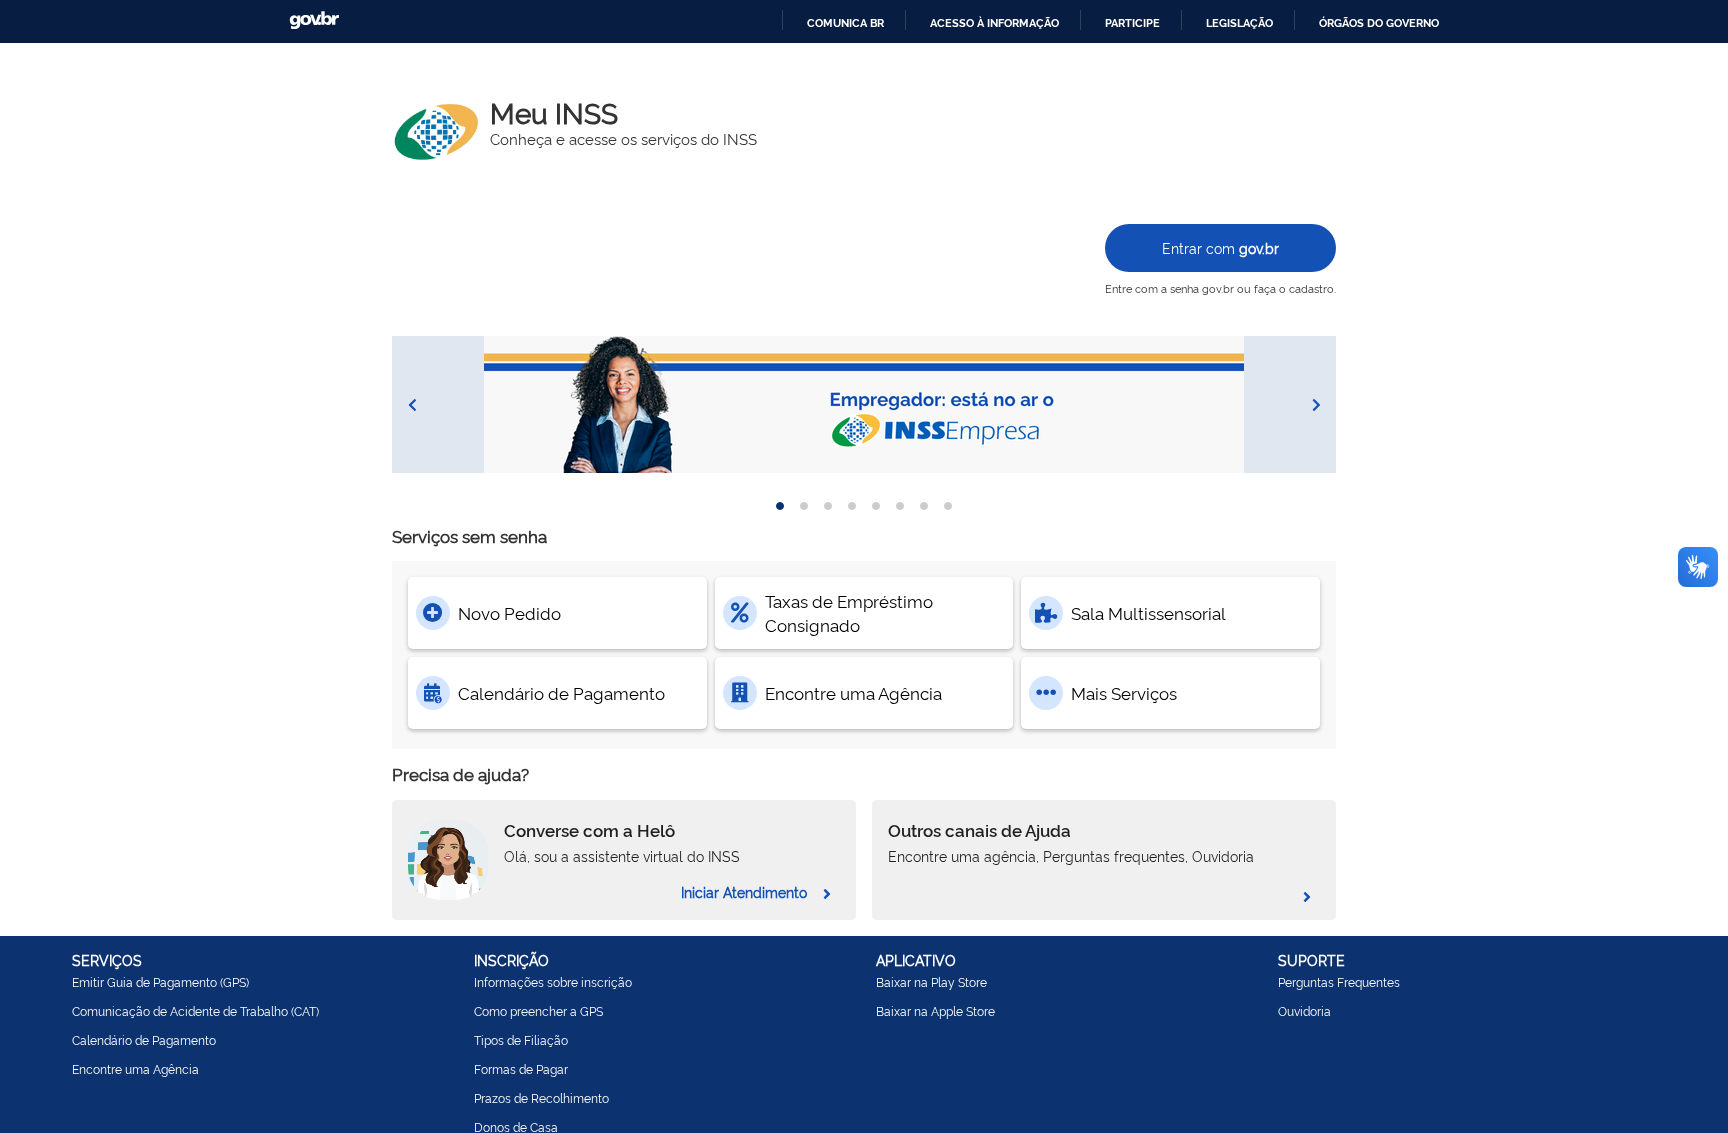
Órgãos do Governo (1379, 23)
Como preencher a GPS (538, 1011)
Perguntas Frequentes (1339, 982)
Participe (1132, 23)
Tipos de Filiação (521, 1040)
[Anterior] (412, 405)
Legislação (1239, 23)
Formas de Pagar (521, 1069)
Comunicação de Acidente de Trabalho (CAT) (195, 1011)
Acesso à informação (994, 23)
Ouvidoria (1304, 1011)
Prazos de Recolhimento (541, 1098)
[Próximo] (1316, 405)
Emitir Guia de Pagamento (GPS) (160, 982)
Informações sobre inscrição (553, 982)
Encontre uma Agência (135, 1069)
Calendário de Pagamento (144, 1040)
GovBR (314, 20)
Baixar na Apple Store (935, 1011)
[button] (864, 404)
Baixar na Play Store (931, 982)
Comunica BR (845, 23)
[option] (780, 506)
